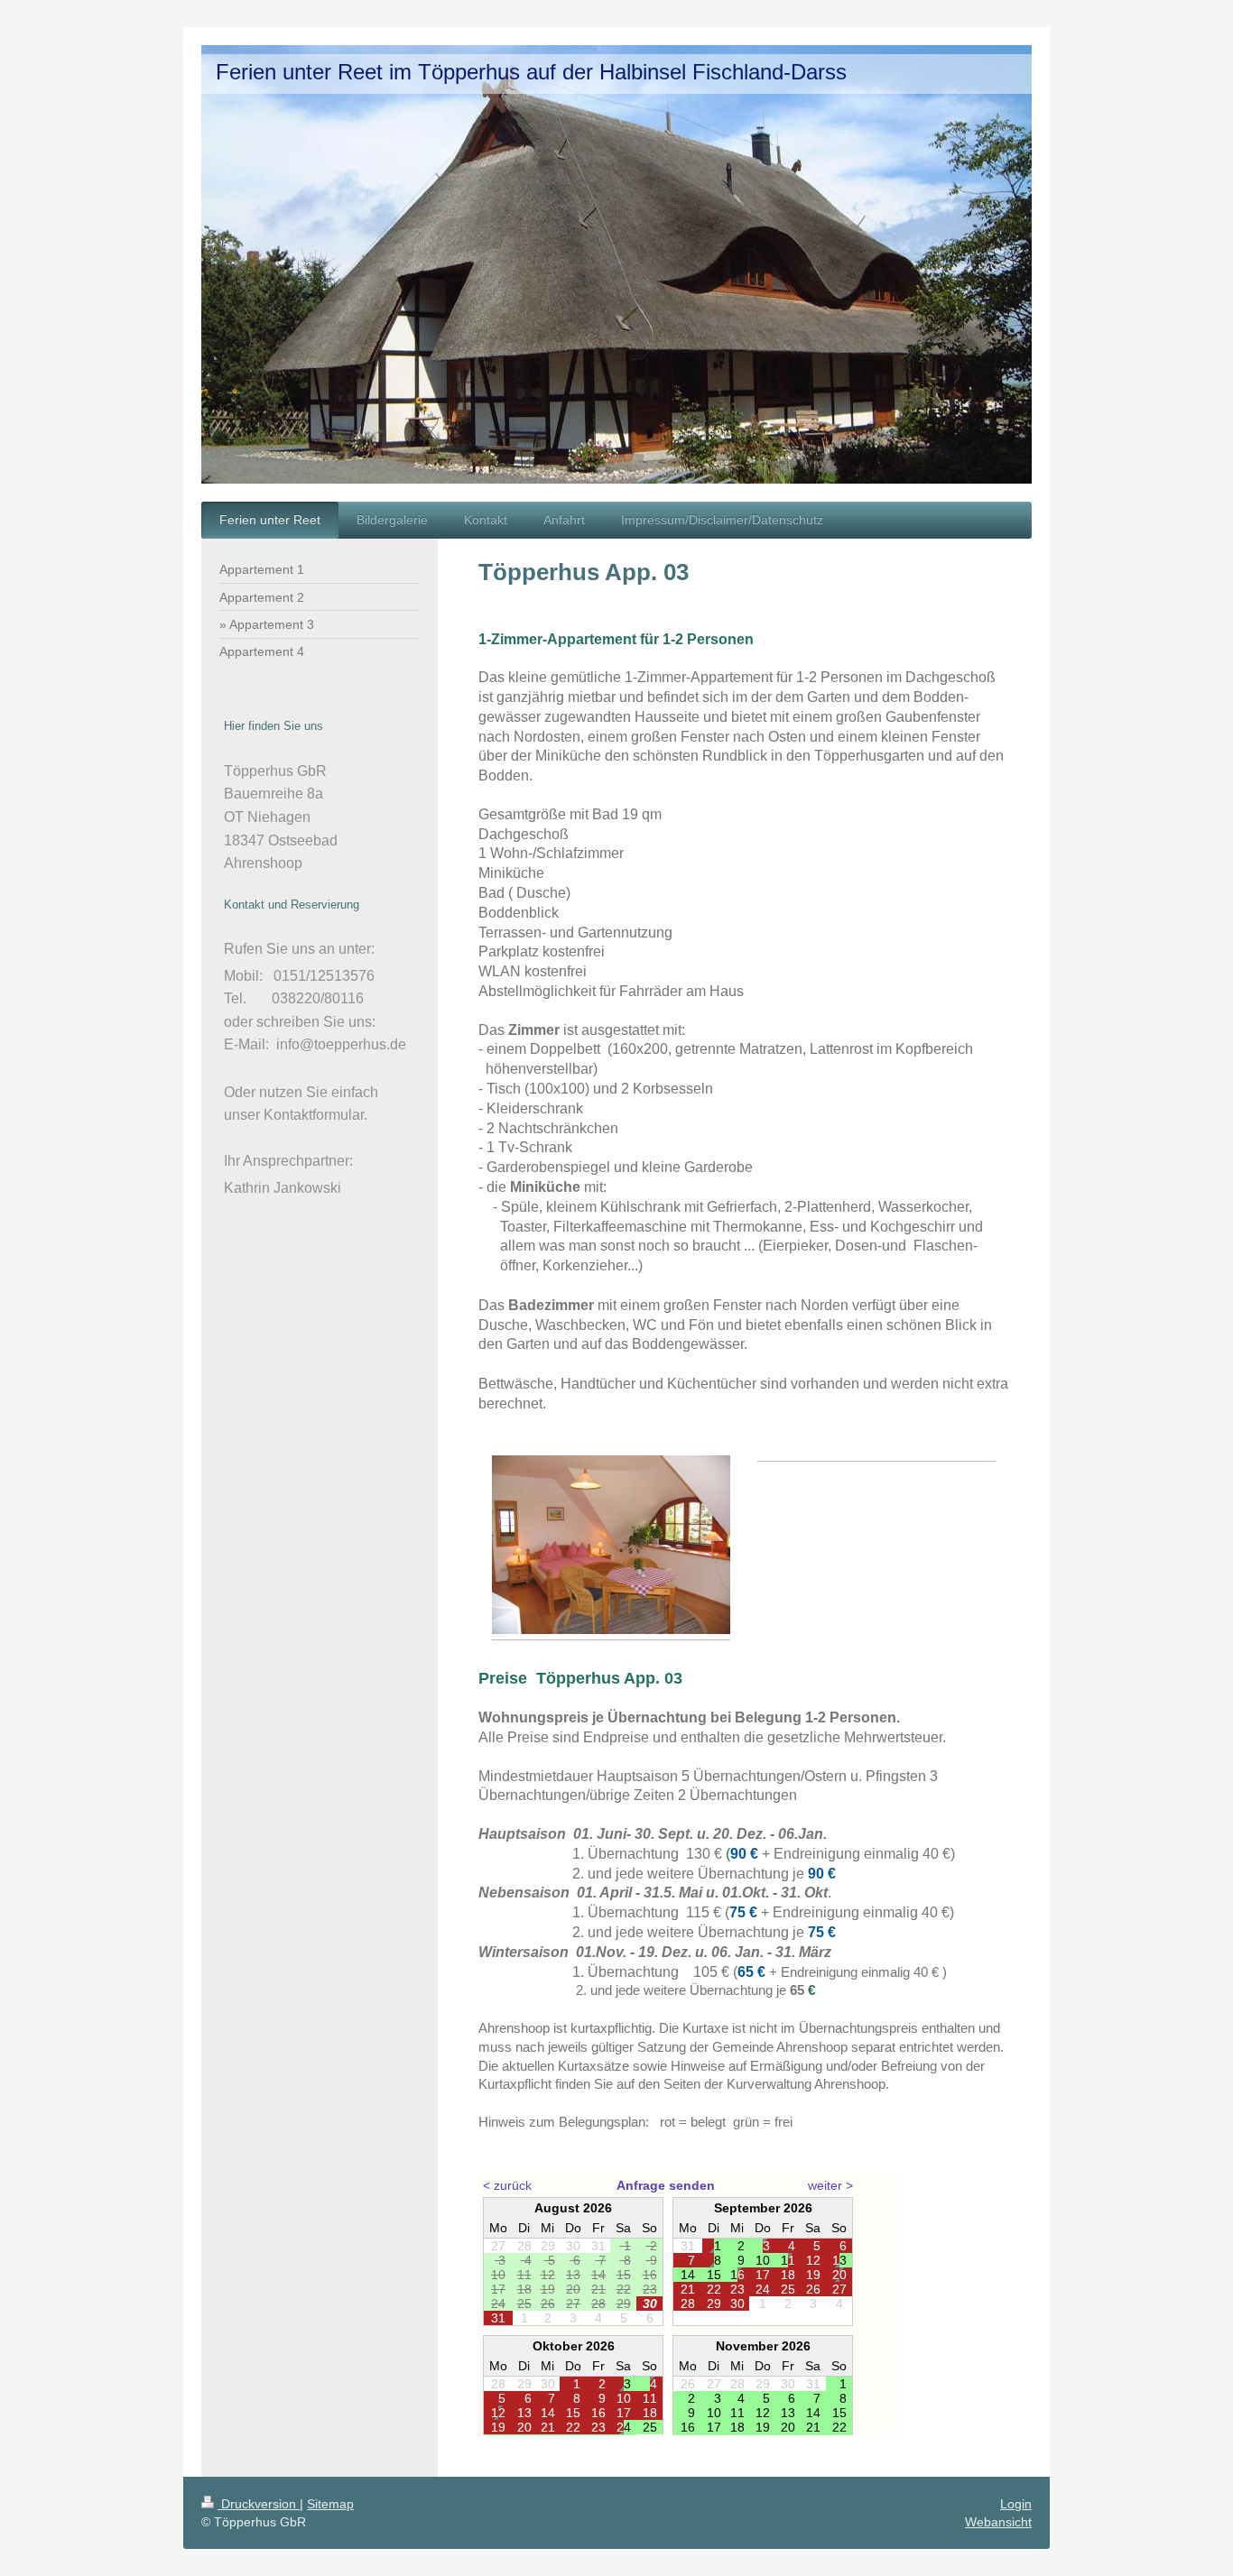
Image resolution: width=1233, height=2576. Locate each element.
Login (1016, 2504)
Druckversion (259, 2504)
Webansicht (998, 2522)
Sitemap (330, 2504)
